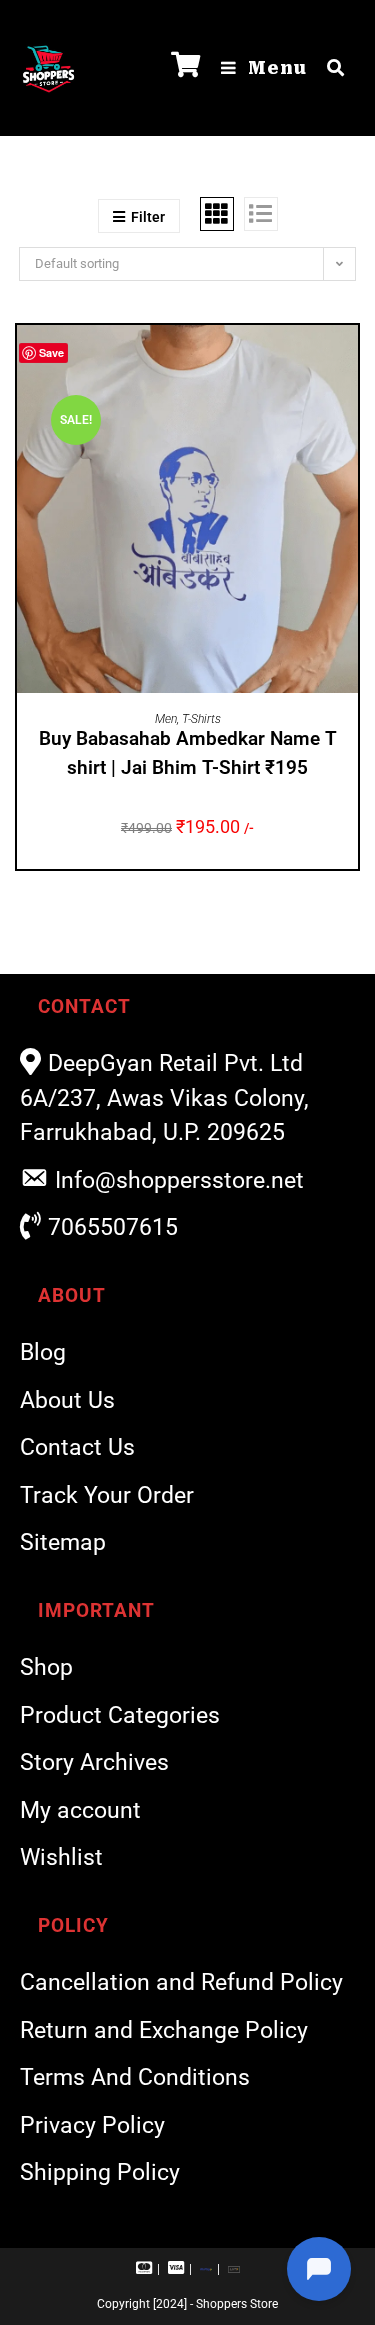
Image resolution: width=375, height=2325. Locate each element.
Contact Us (77, 1447)
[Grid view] (217, 214)
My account (80, 1810)
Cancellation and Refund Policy (181, 1982)
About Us (67, 1400)
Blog (43, 1352)
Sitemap (63, 1542)
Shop (46, 1667)
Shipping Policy (100, 2172)
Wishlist (61, 1857)
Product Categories (120, 1715)
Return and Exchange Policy (164, 2030)
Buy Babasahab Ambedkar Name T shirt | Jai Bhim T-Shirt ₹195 (188, 753)
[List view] (261, 214)
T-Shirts (201, 719)
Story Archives (94, 1762)
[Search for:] (328, 68)
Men (166, 719)
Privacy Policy (92, 2125)
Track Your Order (107, 1495)
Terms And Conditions (135, 2077)
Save (51, 352)
